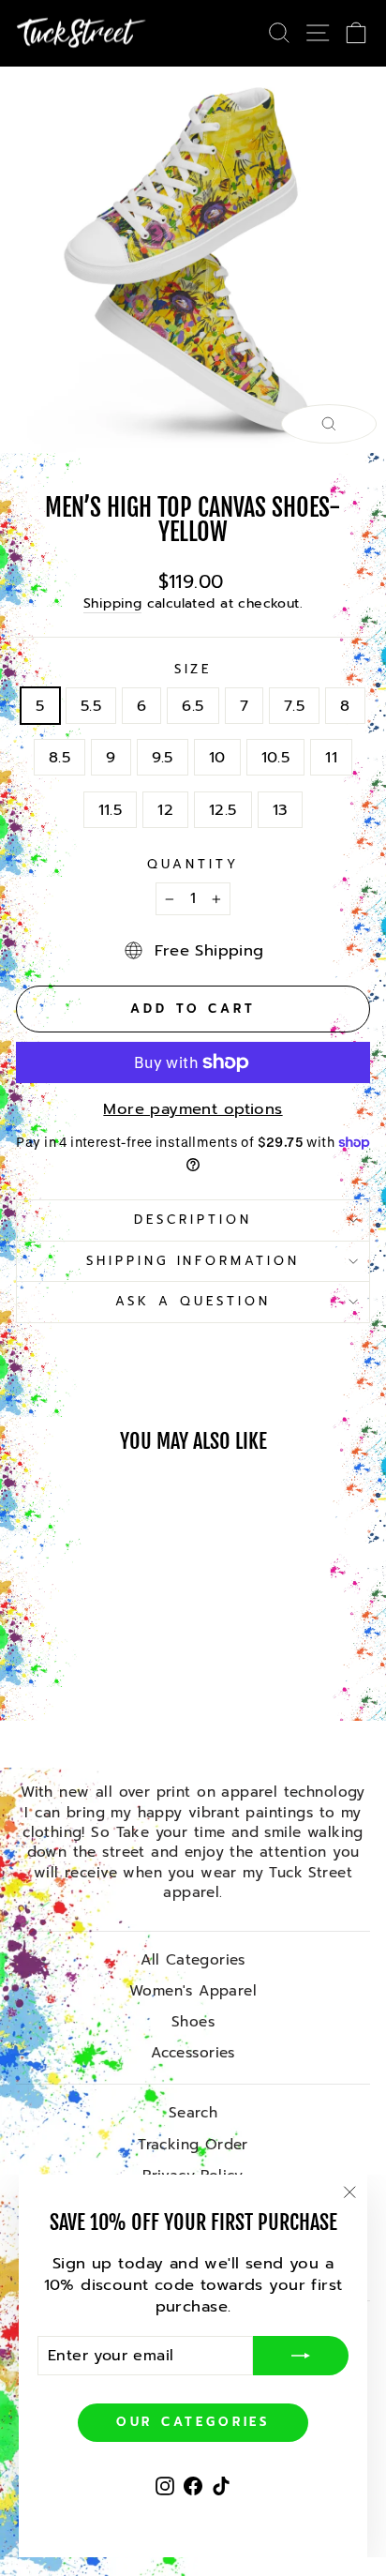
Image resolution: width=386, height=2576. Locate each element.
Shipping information (193, 1261)
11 (331, 757)
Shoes (193, 2021)
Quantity (193, 865)
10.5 (276, 757)
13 (281, 810)
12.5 (223, 810)
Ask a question (193, 1302)
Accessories (193, 2052)
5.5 (91, 706)
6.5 (193, 706)
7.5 (294, 706)
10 (217, 757)
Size (193, 670)
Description (193, 1220)
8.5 (59, 757)
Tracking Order (193, 2144)
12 (165, 810)
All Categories (193, 1959)
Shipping (112, 604)
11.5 (111, 810)
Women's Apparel (193, 1990)
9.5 (163, 757)
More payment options (193, 1109)
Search (193, 2112)
